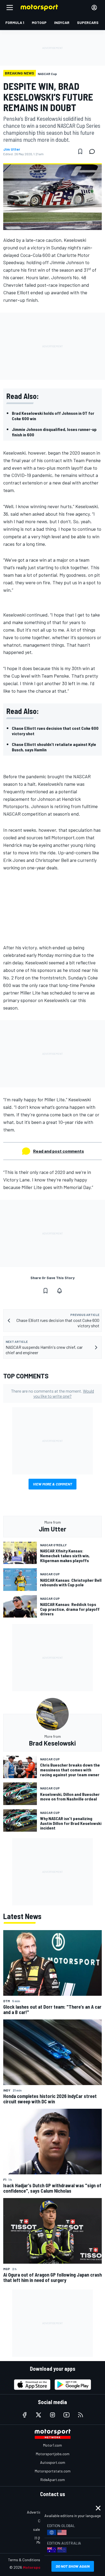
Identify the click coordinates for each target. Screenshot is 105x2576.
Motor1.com (52, 2445)
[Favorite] (80, 151)
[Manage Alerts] (59, 1291)
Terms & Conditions (24, 2560)
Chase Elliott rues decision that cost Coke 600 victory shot (55, 731)
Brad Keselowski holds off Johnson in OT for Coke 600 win (53, 416)
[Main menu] (10, 8)
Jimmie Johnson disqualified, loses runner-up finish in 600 (54, 432)
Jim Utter (12, 149)
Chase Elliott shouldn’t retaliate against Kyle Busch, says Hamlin (54, 747)
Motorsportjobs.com (53, 2454)
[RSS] (80, 2415)
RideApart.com (53, 2480)
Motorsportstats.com (53, 2471)
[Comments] (94, 151)
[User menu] (94, 8)
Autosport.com (53, 2462)
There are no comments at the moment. (52, 1393)
